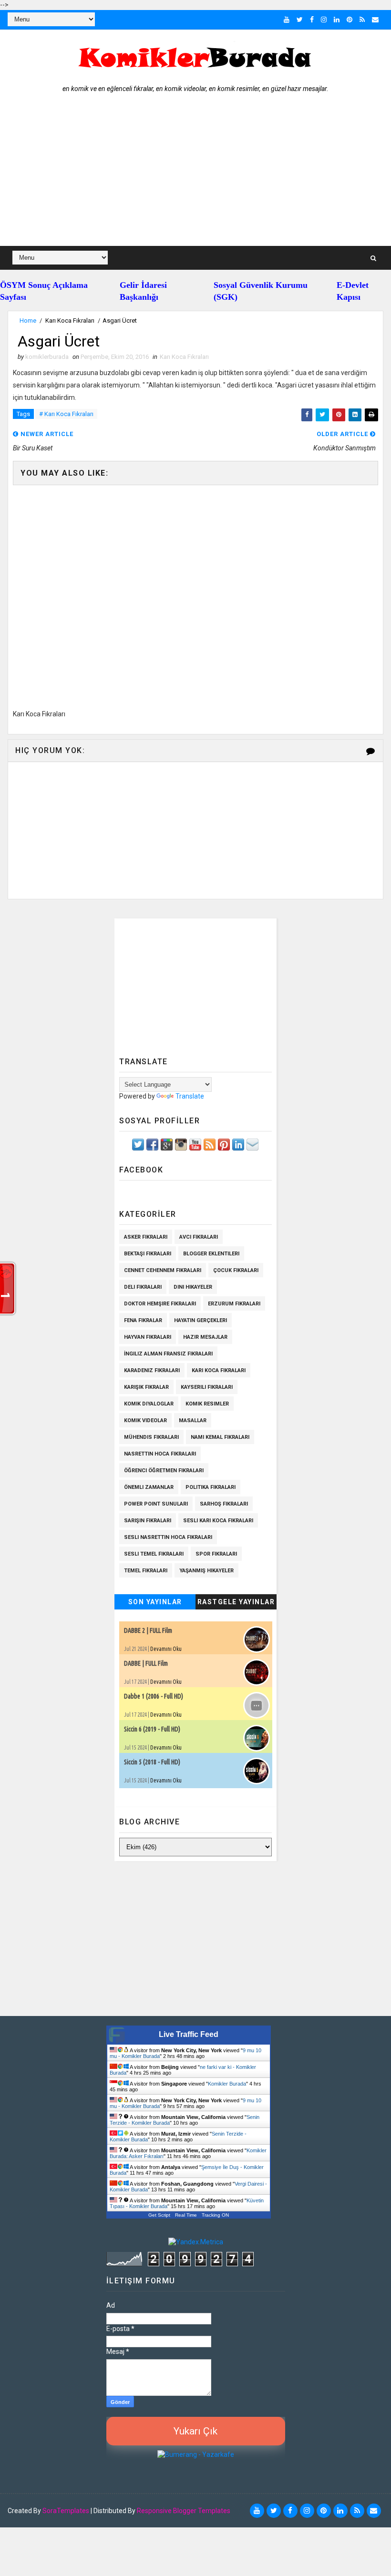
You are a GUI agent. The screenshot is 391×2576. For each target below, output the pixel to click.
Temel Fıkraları (146, 1571)
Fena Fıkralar (143, 1320)
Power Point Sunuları (156, 1504)
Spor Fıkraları (216, 1554)
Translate (190, 1096)
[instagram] (324, 20)
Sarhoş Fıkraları (224, 1504)
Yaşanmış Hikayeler (206, 1571)
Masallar (193, 1420)
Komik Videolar (145, 1420)
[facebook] (312, 20)
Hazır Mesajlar (205, 1337)
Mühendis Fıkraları (151, 1437)
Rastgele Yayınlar (236, 1602)
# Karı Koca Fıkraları (66, 414)
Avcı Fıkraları (199, 1237)
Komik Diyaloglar (149, 1404)
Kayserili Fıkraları (207, 1387)
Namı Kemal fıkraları (220, 1437)
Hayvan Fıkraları (148, 1337)
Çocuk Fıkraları (236, 1270)
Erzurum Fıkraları (234, 1304)
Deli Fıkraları (143, 1287)
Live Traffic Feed (189, 2034)
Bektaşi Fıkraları (148, 1254)
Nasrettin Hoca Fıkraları (160, 1454)
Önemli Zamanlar (149, 1487)
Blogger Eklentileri (211, 1254)
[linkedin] (337, 20)
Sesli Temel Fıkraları (154, 1554)
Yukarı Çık (195, 2431)
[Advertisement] (196, 174)
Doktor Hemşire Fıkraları (160, 1304)
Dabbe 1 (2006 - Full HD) (154, 1696)
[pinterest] (350, 20)
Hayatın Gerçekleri (201, 1320)
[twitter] (300, 20)
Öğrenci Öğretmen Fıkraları (164, 1471)
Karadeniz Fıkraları (152, 1370)
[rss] (362, 20)
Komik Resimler (207, 1404)
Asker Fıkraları (146, 1237)
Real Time (186, 2215)
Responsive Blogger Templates (184, 2511)
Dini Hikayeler (193, 1287)
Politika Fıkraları (211, 1487)
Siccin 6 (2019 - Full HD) (152, 1729)
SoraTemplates (66, 2511)
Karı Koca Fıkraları (70, 321)
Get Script (159, 2215)
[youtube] (287, 20)
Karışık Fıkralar (146, 1387)
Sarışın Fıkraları (148, 1521)
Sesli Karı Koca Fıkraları (218, 1521)
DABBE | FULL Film (146, 1663)
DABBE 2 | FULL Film (148, 1630)
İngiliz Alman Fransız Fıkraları (168, 1354)
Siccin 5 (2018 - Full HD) (152, 1762)
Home (28, 321)
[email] (375, 20)
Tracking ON (215, 2215)
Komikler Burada (227, 2084)
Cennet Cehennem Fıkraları (163, 1270)
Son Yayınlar (155, 1602)
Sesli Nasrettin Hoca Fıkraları (168, 1537)
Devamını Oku (166, 1649)
